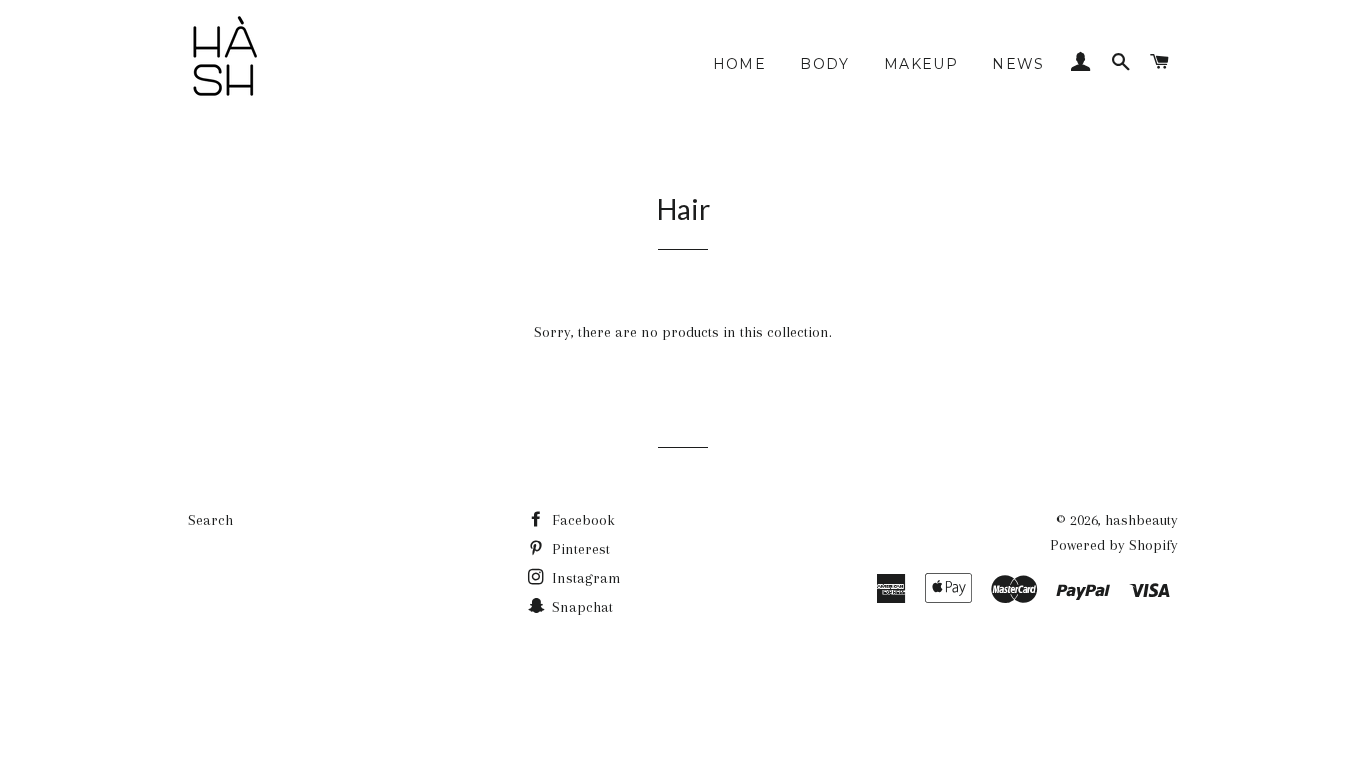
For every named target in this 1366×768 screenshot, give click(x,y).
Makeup (921, 64)
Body (825, 64)
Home (740, 64)
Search (210, 520)
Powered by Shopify (1114, 545)
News (1018, 64)
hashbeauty (1141, 520)
